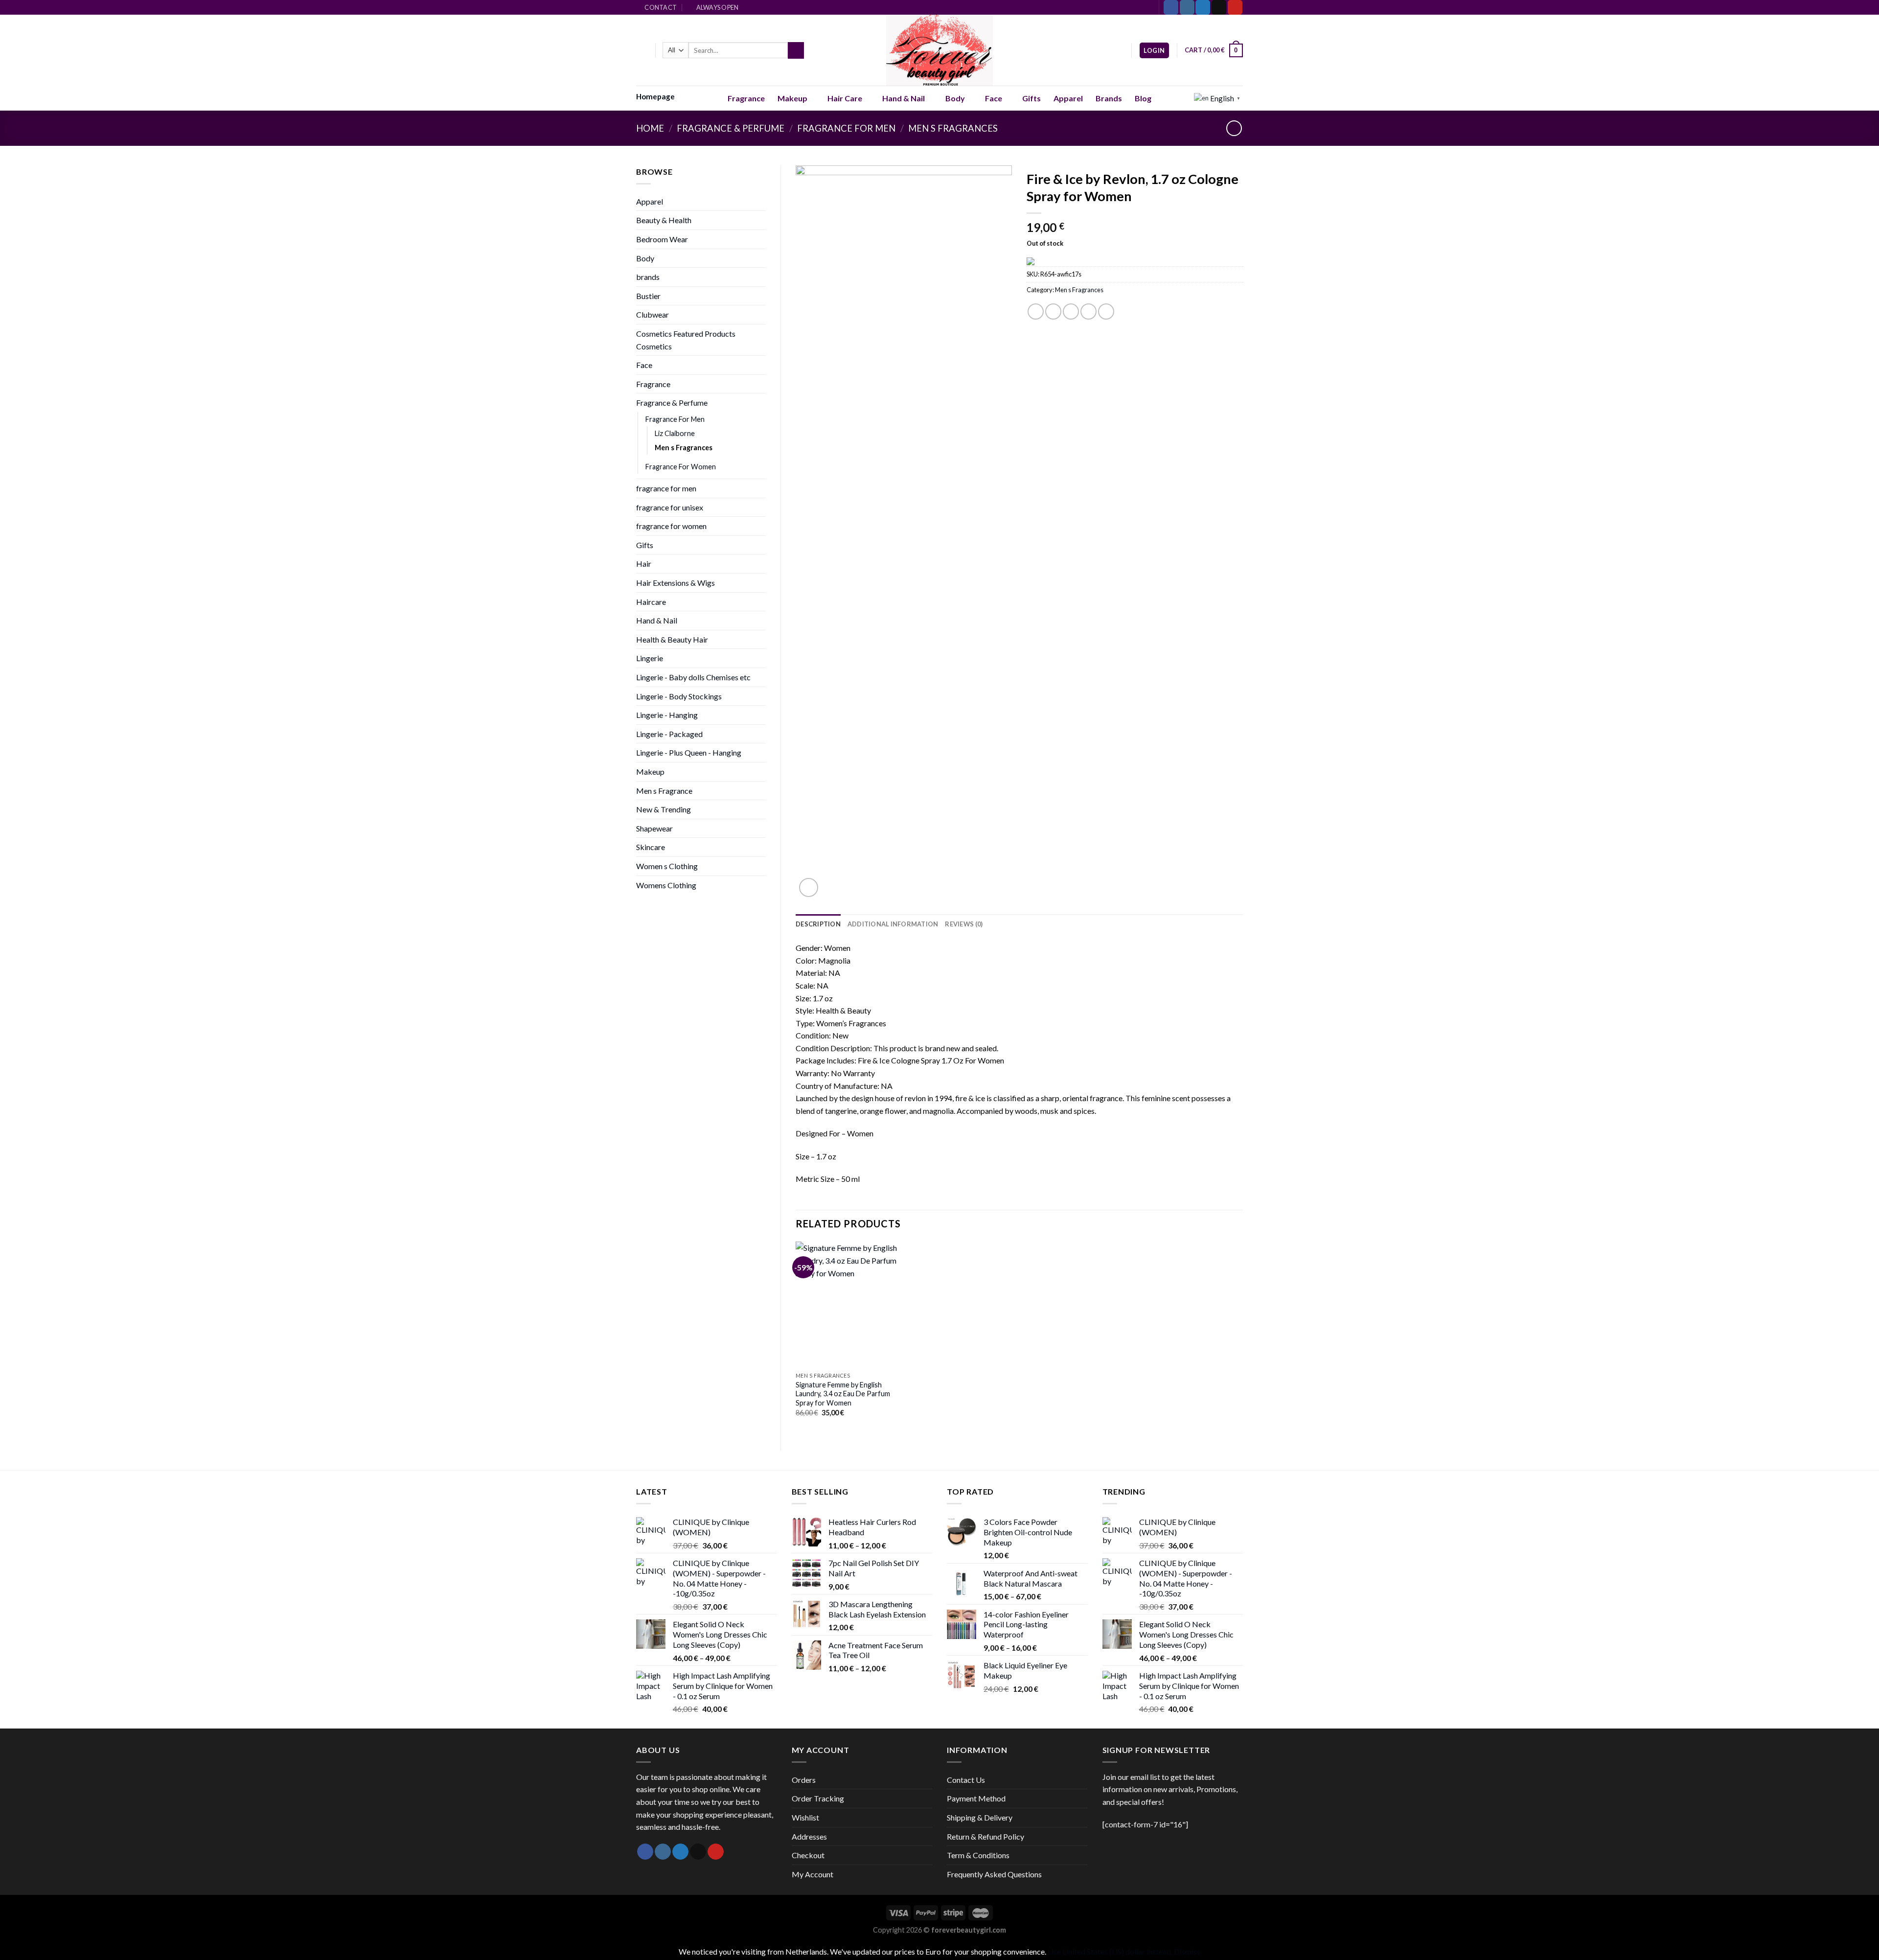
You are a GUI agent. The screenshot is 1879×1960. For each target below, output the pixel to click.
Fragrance (746, 98)
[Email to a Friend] (1071, 311)
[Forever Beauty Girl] (940, 50)
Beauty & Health (664, 220)
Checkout (808, 1855)
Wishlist (805, 1817)
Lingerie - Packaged (669, 734)
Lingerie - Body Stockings (679, 696)
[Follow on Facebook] (1171, 7)
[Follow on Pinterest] (1235, 7)
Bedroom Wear (662, 239)
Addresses (809, 1836)
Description (818, 924)
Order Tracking (818, 1798)
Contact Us (966, 1780)
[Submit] (796, 50)
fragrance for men (666, 488)
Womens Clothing (666, 885)
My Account (813, 1874)
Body (955, 98)
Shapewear (654, 828)
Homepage (655, 96)
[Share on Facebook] (1036, 311)
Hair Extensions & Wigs (676, 583)
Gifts (1031, 98)
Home (650, 128)
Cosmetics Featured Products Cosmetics (686, 340)
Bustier (648, 296)
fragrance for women (671, 526)
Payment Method (976, 1798)
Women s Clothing (667, 866)
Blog (1143, 98)
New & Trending (664, 809)
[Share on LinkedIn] (1106, 311)
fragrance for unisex (670, 507)
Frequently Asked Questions (994, 1874)
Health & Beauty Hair (672, 639)
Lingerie (650, 658)
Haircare (651, 602)
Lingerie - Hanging (667, 715)
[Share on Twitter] (1053, 311)
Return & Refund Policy (985, 1836)
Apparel (1068, 98)
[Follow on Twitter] (1203, 7)
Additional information (893, 924)
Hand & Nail (904, 98)
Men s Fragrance (664, 791)
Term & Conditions (978, 1855)
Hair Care (845, 98)
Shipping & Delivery (980, 1817)
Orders (804, 1780)
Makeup (792, 98)
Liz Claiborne (675, 433)
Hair (644, 564)
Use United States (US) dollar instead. (1110, 1951)
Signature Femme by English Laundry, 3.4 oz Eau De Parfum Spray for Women (843, 1394)
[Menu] (642, 50)
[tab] (818, 924)
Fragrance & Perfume (731, 128)
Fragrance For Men (846, 128)
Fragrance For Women (681, 467)
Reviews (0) (964, 924)
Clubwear (653, 314)
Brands (1109, 98)
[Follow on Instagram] (1187, 7)
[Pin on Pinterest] (1088, 311)
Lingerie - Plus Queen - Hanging (689, 752)
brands (648, 277)
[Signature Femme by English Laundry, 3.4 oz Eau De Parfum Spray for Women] (848, 1304)
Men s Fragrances (953, 128)
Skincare (651, 847)
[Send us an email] (1219, 7)
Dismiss (1187, 1951)
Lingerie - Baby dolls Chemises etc (693, 677)
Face (994, 98)
